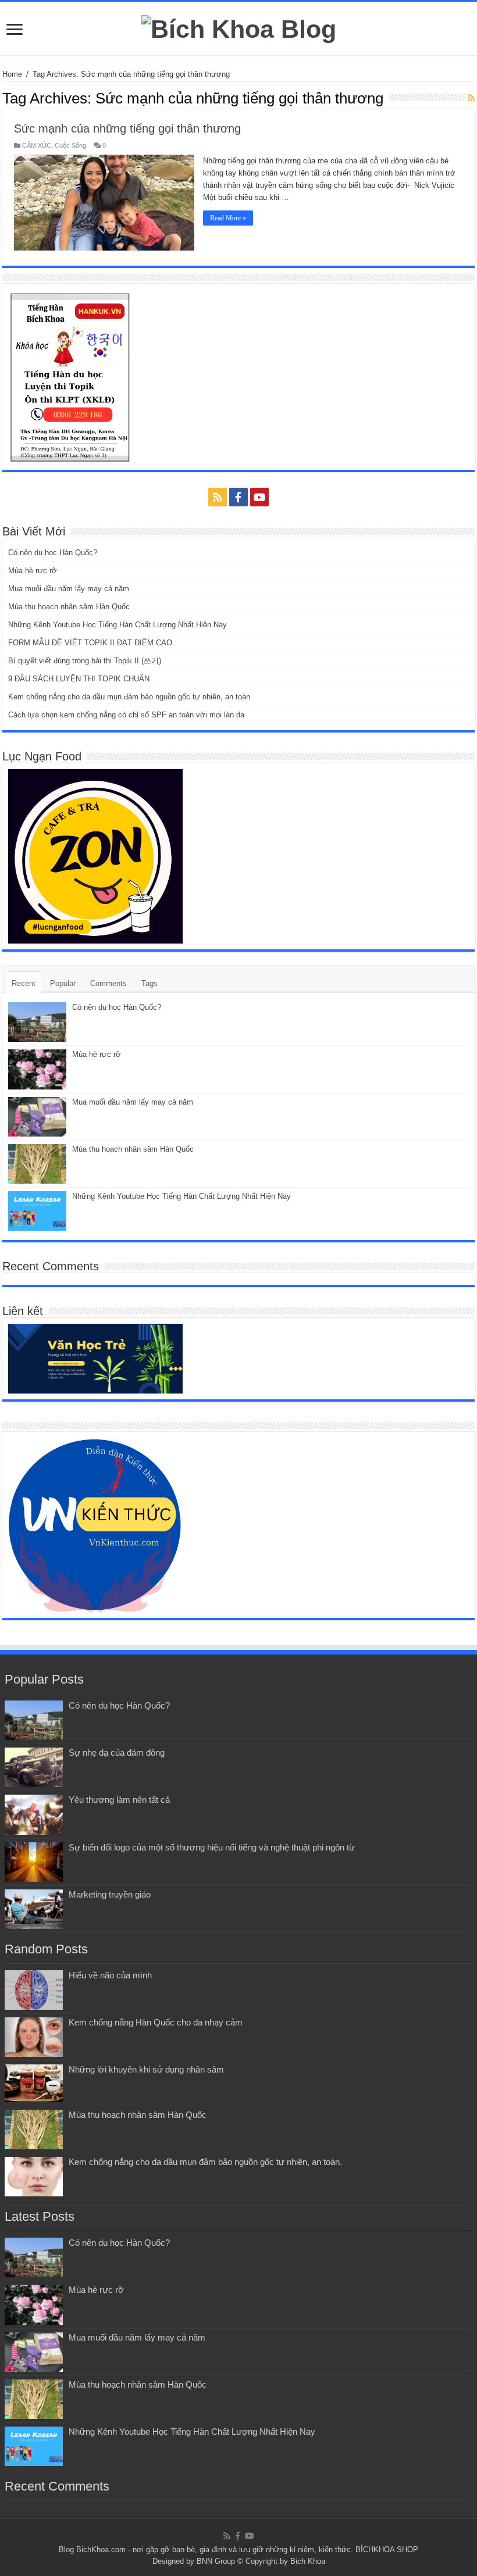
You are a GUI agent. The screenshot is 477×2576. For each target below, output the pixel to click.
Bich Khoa (308, 2561)
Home (12, 74)
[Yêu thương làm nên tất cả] (34, 1814)
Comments (108, 983)
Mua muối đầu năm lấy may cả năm (69, 589)
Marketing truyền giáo (110, 1894)
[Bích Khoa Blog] (239, 27)
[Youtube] (259, 497)
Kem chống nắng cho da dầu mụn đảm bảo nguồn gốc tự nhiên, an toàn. (130, 697)
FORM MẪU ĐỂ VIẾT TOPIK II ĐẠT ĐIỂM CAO (90, 643)
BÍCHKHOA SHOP (387, 2550)
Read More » (228, 218)
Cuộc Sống (70, 145)
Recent (24, 983)
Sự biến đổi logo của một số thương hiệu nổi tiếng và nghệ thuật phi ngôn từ (212, 1847)
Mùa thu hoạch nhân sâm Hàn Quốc (69, 607)
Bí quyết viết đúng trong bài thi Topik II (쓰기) (85, 661)
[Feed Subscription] (471, 98)
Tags (149, 983)
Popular (63, 983)
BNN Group (216, 2561)
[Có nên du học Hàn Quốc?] (34, 1720)
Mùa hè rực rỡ (33, 571)
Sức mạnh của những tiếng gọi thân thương (127, 128)
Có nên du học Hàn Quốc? (53, 553)
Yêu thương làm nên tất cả (119, 1800)
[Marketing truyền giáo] (34, 1909)
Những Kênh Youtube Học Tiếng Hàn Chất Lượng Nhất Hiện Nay (118, 625)
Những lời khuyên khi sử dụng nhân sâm (146, 2069)
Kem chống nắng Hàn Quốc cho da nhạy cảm (156, 2022)
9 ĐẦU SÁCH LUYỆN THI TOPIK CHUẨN (79, 679)
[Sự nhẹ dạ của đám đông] (34, 1767)
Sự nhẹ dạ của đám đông (117, 1753)
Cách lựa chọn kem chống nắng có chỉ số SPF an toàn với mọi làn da (126, 715)
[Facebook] (238, 497)
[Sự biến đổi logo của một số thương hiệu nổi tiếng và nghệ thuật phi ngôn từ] (34, 1862)
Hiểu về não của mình (110, 1975)
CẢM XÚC (37, 145)
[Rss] (218, 497)
